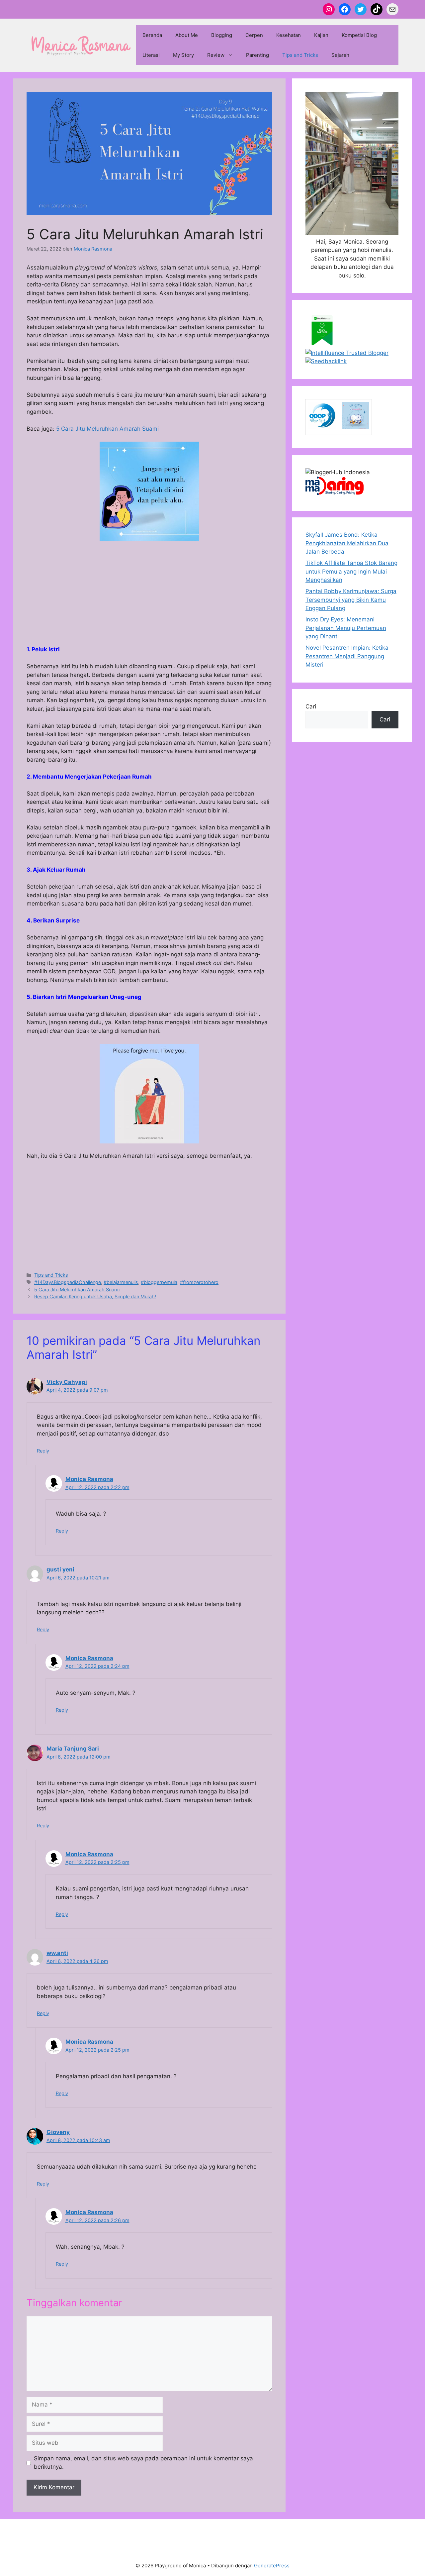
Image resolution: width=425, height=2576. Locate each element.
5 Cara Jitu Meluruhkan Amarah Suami (107, 429)
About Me (187, 35)
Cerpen (254, 35)
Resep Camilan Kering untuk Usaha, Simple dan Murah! (95, 1296)
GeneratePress (272, 2566)
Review (216, 55)
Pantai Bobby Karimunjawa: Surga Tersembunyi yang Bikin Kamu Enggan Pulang (351, 600)
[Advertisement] (149, 596)
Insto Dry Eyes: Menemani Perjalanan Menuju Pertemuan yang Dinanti (346, 628)
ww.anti (57, 1953)
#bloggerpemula (159, 1282)
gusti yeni (60, 1569)
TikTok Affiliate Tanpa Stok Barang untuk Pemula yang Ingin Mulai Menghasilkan (351, 571)
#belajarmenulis (121, 1282)
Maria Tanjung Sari (73, 1749)
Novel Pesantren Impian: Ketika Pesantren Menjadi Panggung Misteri (347, 656)
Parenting (257, 55)
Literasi (151, 55)
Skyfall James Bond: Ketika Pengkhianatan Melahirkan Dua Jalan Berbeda (347, 543)
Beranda (152, 35)
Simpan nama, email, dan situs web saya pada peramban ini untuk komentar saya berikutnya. (143, 2463)
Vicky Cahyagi (67, 1382)
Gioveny (58, 2132)
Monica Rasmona (89, 1479)
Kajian (321, 35)
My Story (183, 55)
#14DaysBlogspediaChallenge (68, 1282)
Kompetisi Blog (359, 35)
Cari (311, 706)
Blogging (222, 35)
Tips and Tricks (300, 55)
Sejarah (340, 55)
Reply (43, 1451)
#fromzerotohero (199, 1282)
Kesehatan (289, 35)
